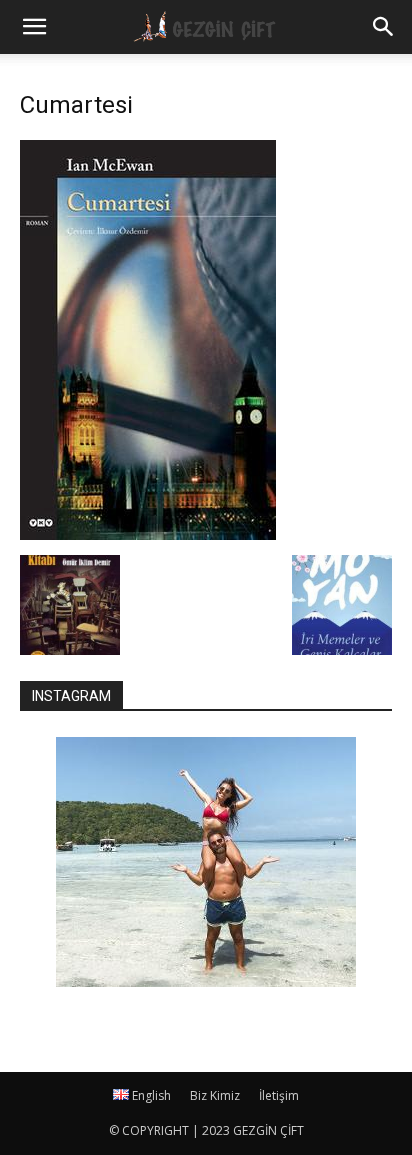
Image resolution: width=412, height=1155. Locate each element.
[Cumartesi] (148, 534)
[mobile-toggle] (34, 27)
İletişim (279, 1095)
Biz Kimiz (215, 1095)
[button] (384, 27)
